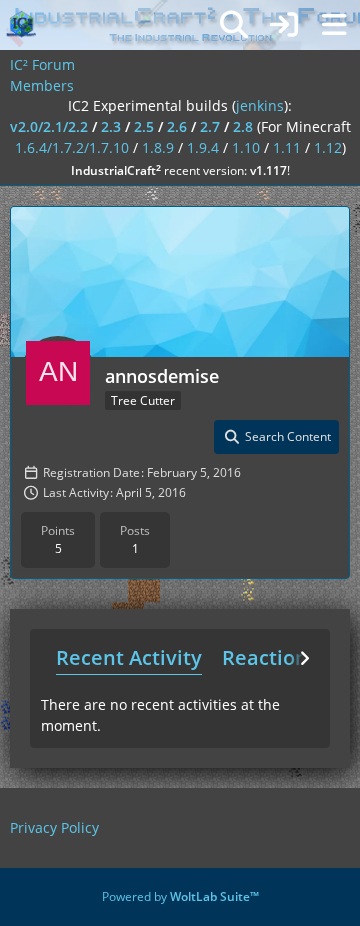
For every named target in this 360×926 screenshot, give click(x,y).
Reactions (270, 657)
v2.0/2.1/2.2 (49, 126)
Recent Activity (129, 657)
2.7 (210, 126)
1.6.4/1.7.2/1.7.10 (72, 147)
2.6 (177, 126)
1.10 (246, 147)
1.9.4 (203, 147)
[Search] (234, 25)
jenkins (260, 105)
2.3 (111, 126)
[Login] (284, 25)
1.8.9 (158, 147)
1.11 (287, 147)
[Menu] (334, 25)
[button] (276, 437)
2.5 (144, 126)
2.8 (243, 126)
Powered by (180, 896)
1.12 (328, 147)
